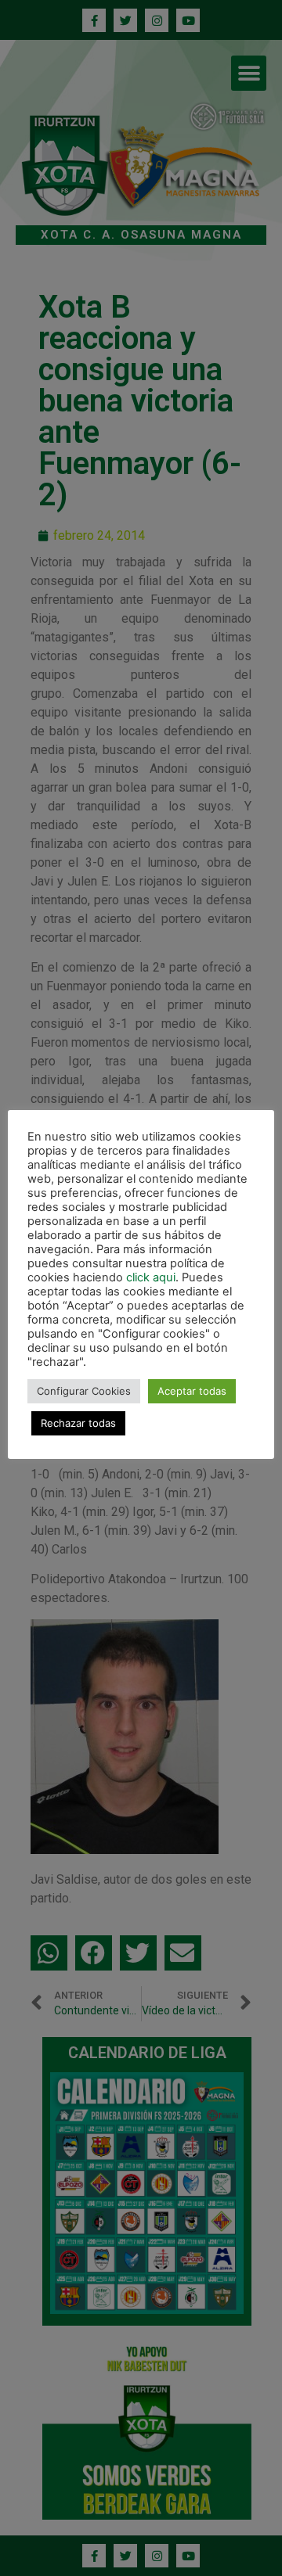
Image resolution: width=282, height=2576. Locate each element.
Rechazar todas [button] (78, 1423)
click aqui (151, 1277)
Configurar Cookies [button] (84, 1391)
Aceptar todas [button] (192, 1391)
